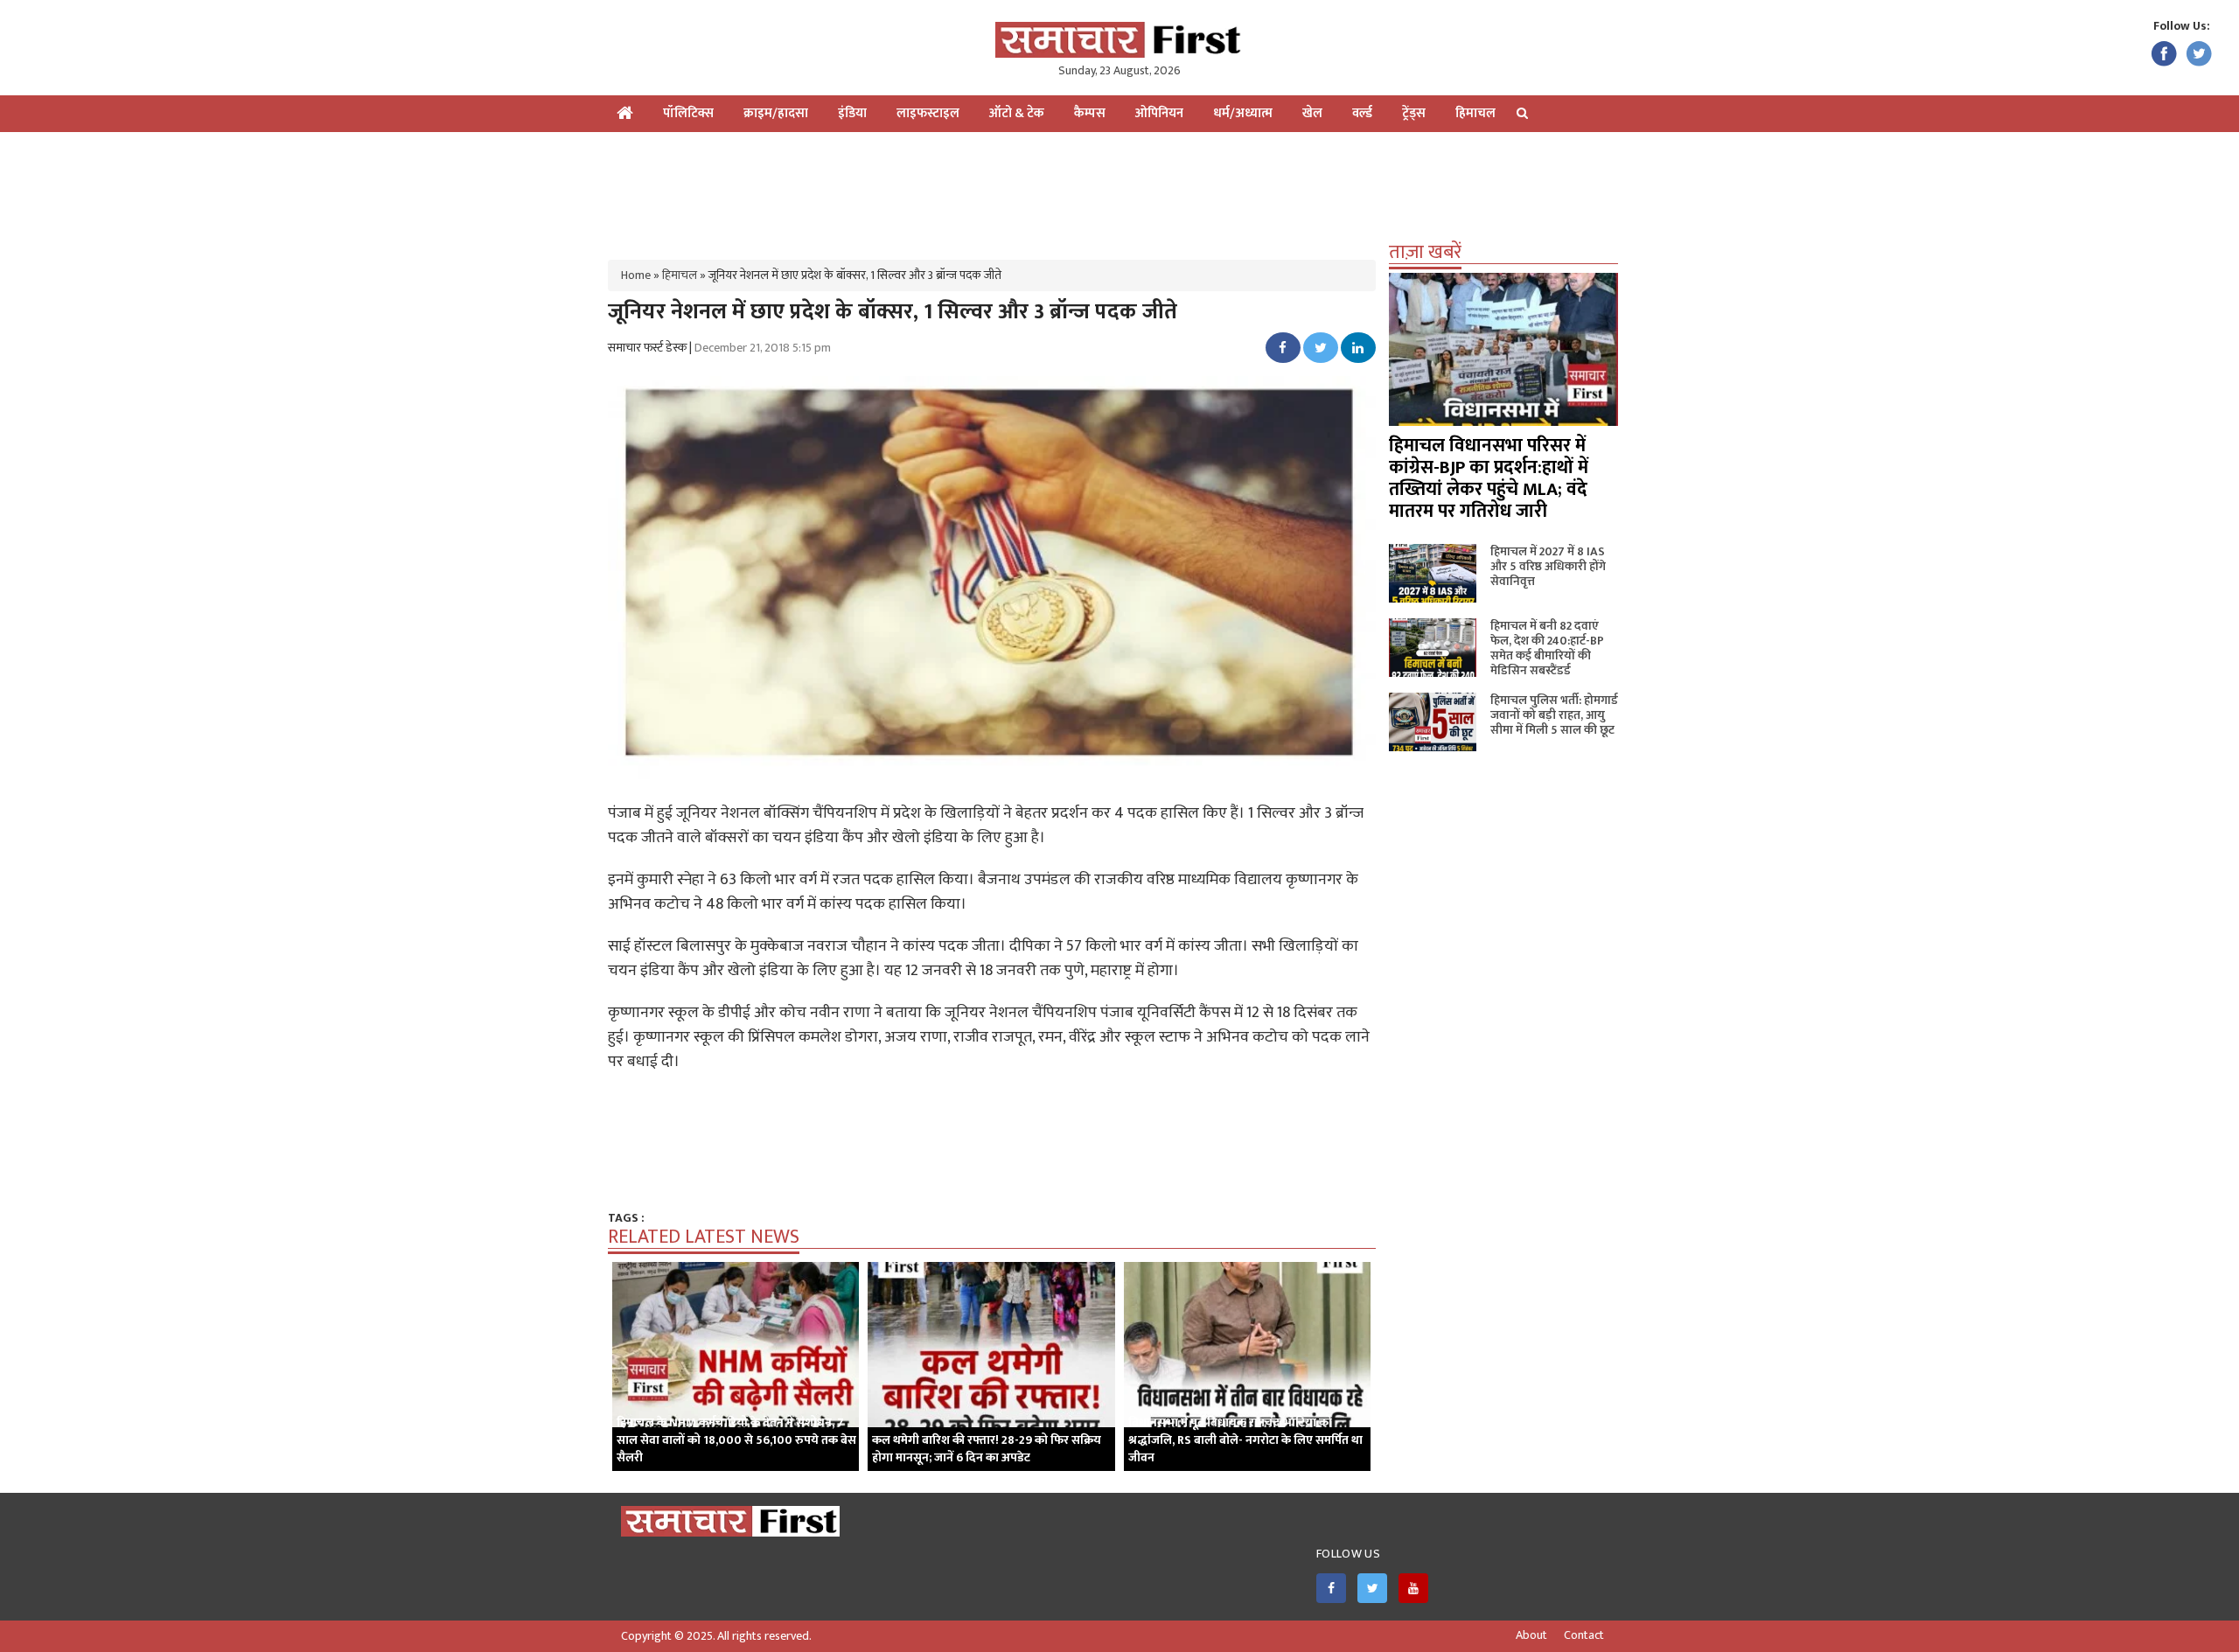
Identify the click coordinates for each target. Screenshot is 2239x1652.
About (1531, 1635)
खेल (1312, 113)
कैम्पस (1090, 113)
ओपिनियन (1159, 113)
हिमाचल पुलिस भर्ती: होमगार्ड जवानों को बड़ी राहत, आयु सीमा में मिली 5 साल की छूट (1554, 715)
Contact (1584, 1635)
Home (636, 275)
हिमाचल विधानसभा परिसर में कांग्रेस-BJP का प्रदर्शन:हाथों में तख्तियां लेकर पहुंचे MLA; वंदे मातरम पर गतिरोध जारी (1489, 478)
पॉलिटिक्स (688, 113)
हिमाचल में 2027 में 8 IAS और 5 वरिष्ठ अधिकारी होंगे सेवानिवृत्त (1548, 566)
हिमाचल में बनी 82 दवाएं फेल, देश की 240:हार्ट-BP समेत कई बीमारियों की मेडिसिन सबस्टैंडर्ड (1547, 648)
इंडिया (852, 113)
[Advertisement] (1119, 189)
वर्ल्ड (1362, 113)
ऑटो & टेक (1017, 113)
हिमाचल (1475, 113)
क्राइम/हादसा (776, 113)
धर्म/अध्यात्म (1243, 113)
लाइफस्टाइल (928, 113)
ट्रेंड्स (1414, 113)
